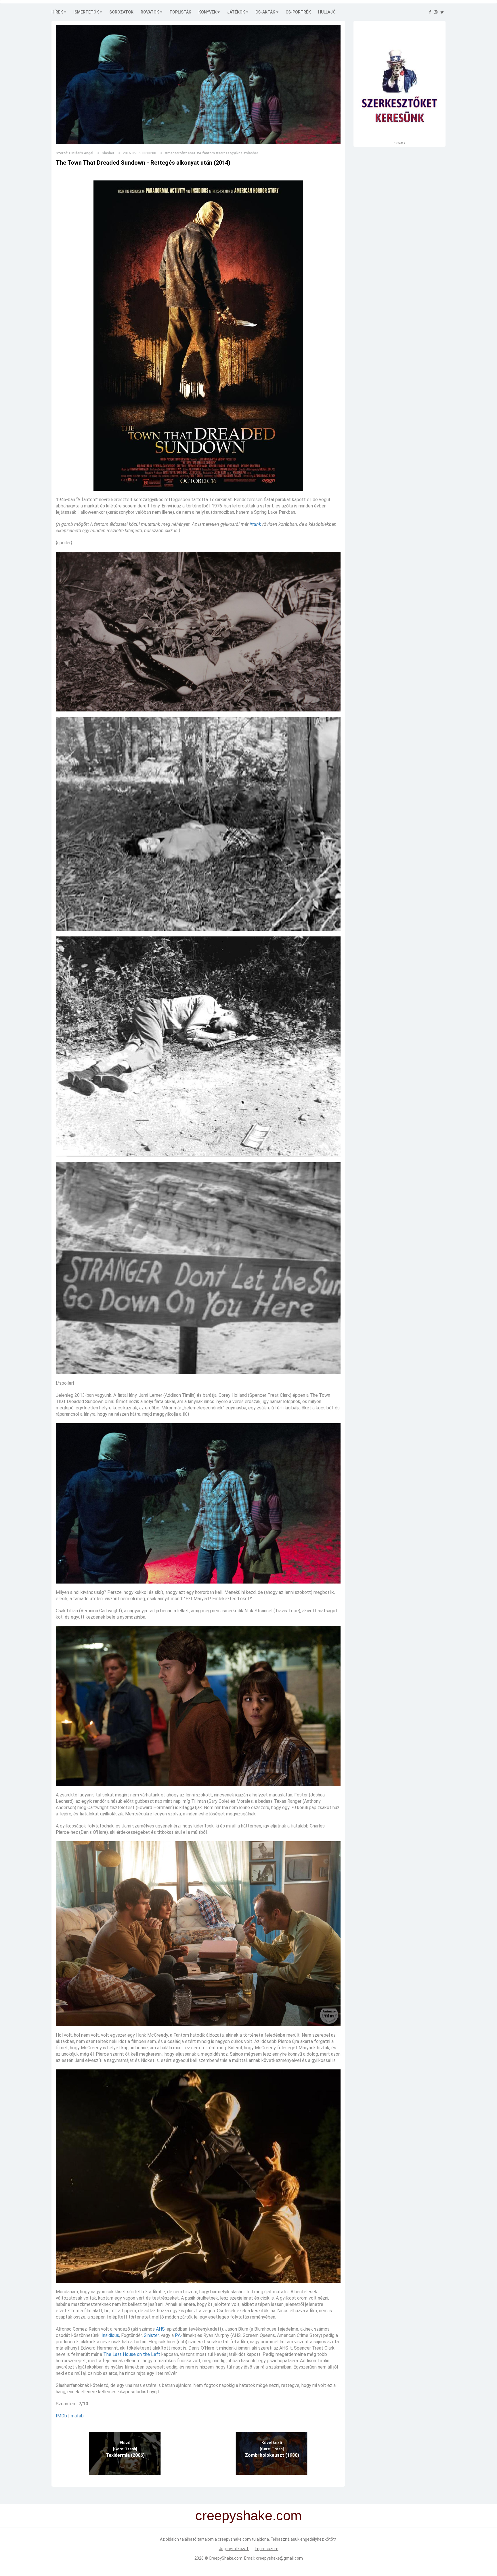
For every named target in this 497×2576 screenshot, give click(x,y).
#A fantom (206, 153)
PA (178, 2335)
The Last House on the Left (132, 2354)
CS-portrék (298, 12)
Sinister (151, 2335)
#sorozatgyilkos (229, 153)
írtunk (255, 524)
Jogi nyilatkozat (234, 2549)
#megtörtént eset (180, 153)
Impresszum (267, 2549)
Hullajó (327, 12)
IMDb (61, 2416)
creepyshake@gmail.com (279, 2558)
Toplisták (180, 12)
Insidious (110, 2335)
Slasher (108, 153)
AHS (160, 2329)
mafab (77, 2416)
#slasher (251, 153)
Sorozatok (121, 12)
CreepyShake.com (226, 2558)
